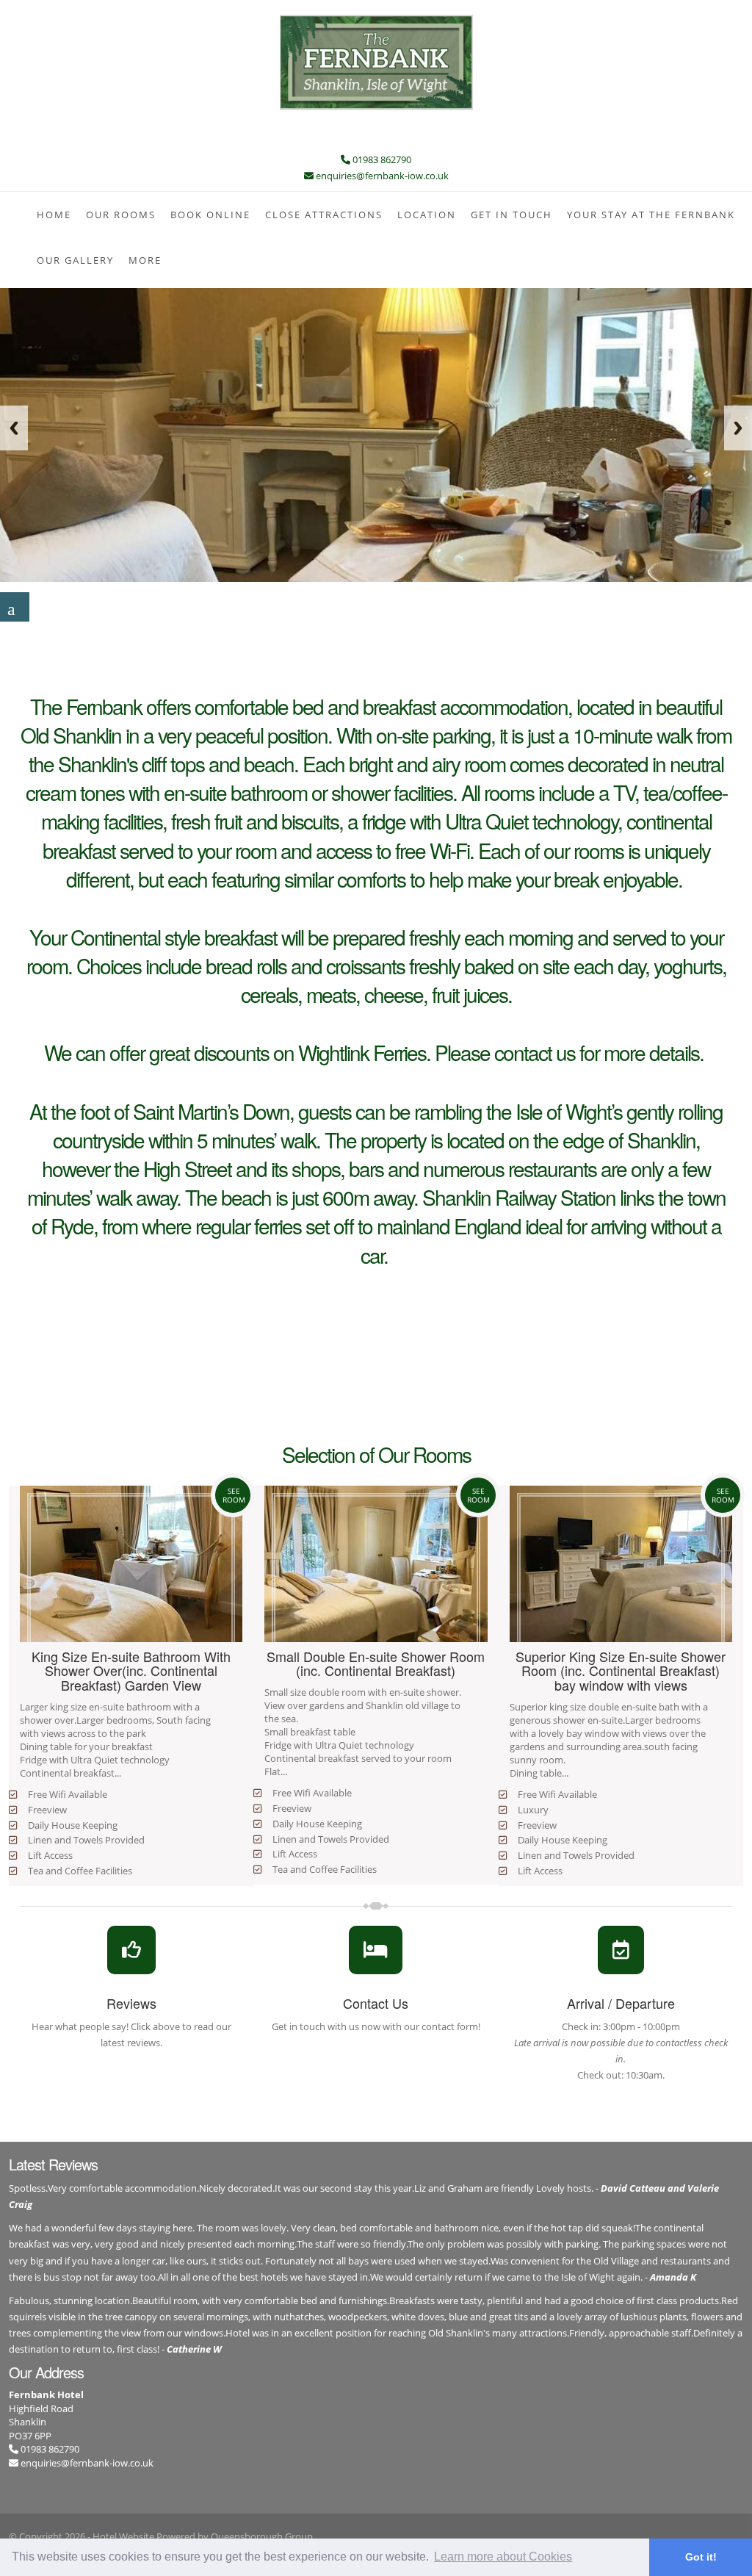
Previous (14, 428)
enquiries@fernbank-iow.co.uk (87, 2463)
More (145, 260)
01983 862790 (49, 2449)
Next (738, 428)
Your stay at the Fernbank (651, 215)
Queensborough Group (262, 2536)
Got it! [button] (701, 2557)
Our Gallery (75, 260)
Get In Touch (511, 215)
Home (54, 215)
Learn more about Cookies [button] (503, 2557)
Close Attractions (324, 215)
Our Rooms (121, 215)
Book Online (210, 215)
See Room (234, 1495)
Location (427, 215)
